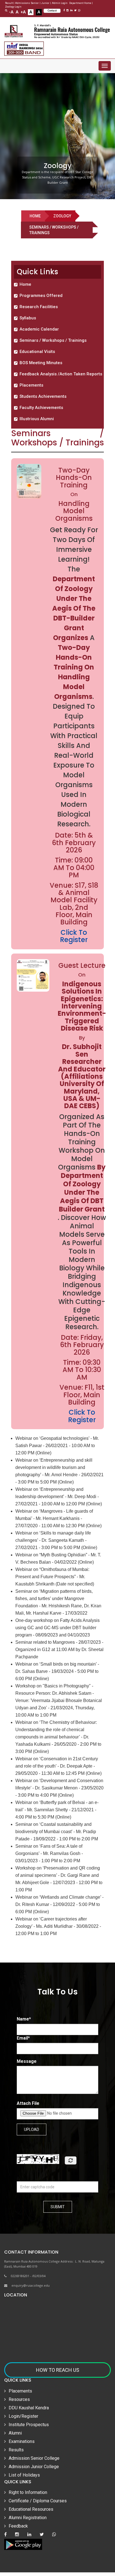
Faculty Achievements (41, 408)
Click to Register (82, 1416)
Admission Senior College (34, 2458)
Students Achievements (43, 396)
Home (35, 216)
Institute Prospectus (29, 2425)
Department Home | (81, 3)
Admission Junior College (34, 2467)
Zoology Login (13, 7)
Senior (35, 3)
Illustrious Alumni (37, 419)
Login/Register (23, 2416)
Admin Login (60, 3)
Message (27, 2061)
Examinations (22, 2441)
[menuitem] (59, 284)
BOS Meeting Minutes (41, 363)
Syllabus (28, 318)
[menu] (59, 352)
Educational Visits (37, 352)
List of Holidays (24, 2475)
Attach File (28, 2103)
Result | (10, 3)
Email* (23, 2038)
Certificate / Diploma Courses (38, 2501)
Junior (45, 3)
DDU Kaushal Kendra (29, 2408)
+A (23, 12)
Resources (19, 2399)
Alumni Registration (28, 2518)
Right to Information (28, 2492)
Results (16, 2450)
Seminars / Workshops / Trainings (53, 340)
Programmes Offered (41, 296)
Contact (52, 11)
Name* (24, 2019)
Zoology (62, 216)
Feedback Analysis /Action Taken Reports (61, 374)
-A (11, 12)
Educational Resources (31, 2509)
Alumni (15, 2433)
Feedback (18, 2526)
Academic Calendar (39, 329)
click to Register (74, 936)
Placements (31, 385)
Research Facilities (39, 307)
